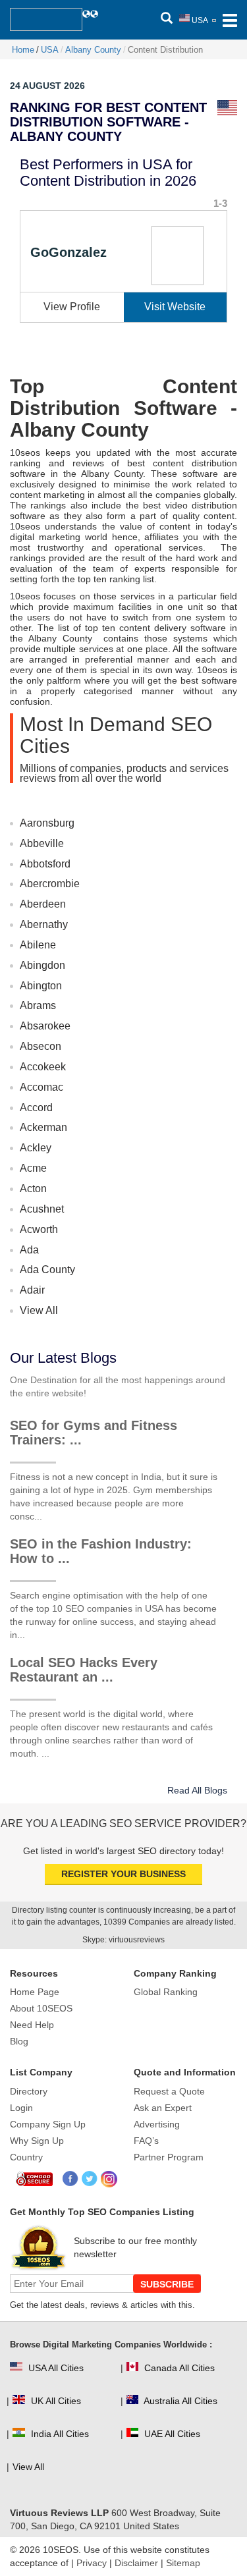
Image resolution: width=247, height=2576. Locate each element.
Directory (29, 2091)
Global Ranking (166, 1992)
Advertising (157, 2124)
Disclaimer (136, 2563)
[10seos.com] (46, 19)
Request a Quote (169, 2091)
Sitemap (183, 2563)
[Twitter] (90, 2179)
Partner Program (169, 2157)
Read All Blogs (197, 1790)
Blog (19, 2041)
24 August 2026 (47, 86)
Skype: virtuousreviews (123, 1940)
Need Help (32, 2025)
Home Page (35, 1992)
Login (21, 2108)
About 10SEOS (41, 2008)
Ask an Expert (163, 2108)
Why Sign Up (37, 2141)
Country (26, 2157)
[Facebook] (71, 2179)
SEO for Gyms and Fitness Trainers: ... (94, 1433)
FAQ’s (146, 2141)
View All (39, 1310)
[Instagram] (109, 2179)
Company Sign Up (48, 2124)
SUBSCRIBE (167, 2284)
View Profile (72, 307)
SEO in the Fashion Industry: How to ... (101, 1551)
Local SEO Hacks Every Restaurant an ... (84, 1670)
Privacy (92, 2563)
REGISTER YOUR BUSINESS (123, 1874)
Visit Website (175, 307)
